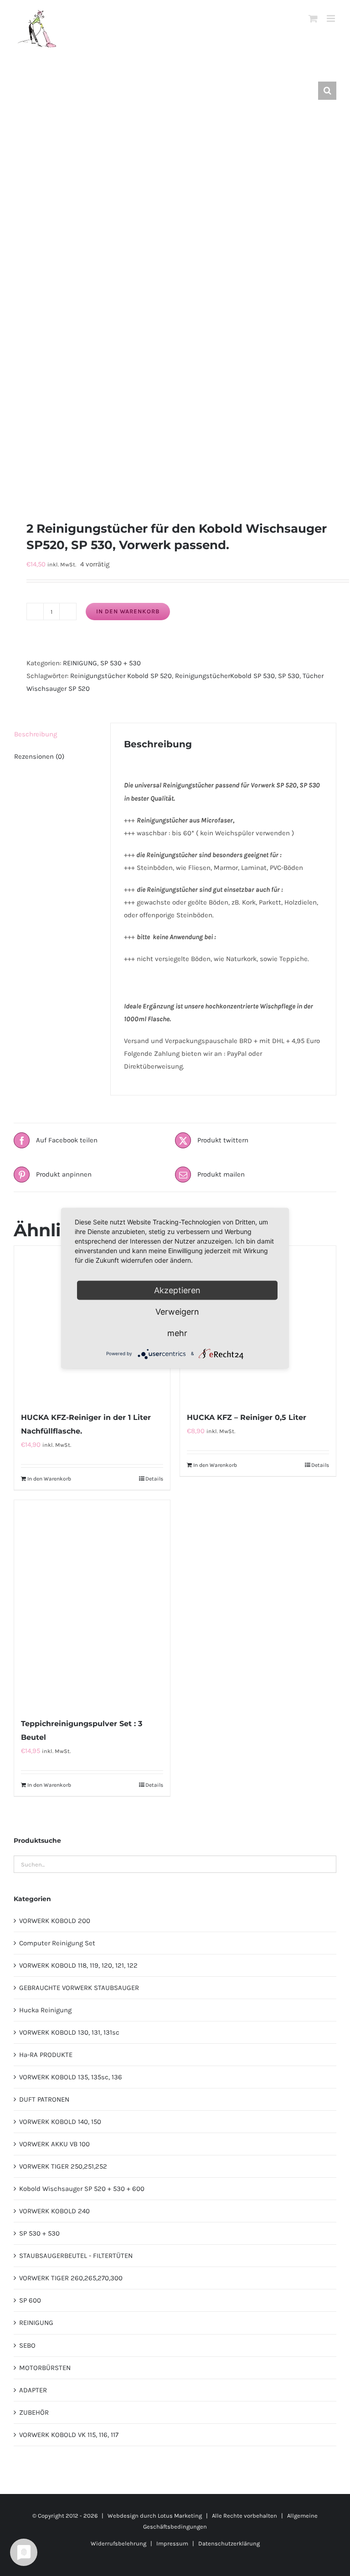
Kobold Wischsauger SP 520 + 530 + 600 (82, 2189)
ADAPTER (33, 2390)
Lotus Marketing (180, 2516)
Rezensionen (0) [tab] (39, 756)
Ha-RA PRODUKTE (46, 2055)
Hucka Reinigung (45, 2010)
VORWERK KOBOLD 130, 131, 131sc (69, 2032)
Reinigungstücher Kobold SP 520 (121, 676)
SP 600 (30, 2300)
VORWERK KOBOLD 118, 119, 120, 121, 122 (78, 1965)
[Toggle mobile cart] (313, 18)
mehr (177, 1333)
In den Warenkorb (128, 611)
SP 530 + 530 (121, 663)
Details (154, 1479)
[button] (327, 91)
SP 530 (289, 676)
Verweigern (177, 1311)
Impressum (172, 2543)
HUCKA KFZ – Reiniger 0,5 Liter (247, 1417)
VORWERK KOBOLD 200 (55, 1921)
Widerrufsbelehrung (118, 2543)
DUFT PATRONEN (44, 2099)
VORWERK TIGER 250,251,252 (63, 2166)
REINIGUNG (80, 663)
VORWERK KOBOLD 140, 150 (60, 2122)
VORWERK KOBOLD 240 (54, 2211)
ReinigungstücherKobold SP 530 (225, 676)
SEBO (27, 2345)
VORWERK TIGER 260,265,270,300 (71, 2278)
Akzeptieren (177, 1290)
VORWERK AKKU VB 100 (54, 2144)
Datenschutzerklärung (229, 2543)
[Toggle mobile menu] (332, 18)
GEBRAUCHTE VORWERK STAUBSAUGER (79, 1988)
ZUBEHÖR (34, 2412)
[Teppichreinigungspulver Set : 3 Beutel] (92, 1604)
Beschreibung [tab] (36, 734)
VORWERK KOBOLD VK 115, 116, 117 (69, 2435)
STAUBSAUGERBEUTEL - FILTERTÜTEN (76, 2256)
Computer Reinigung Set (57, 1943)
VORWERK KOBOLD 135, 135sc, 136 (71, 2077)
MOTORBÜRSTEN (45, 2368)
